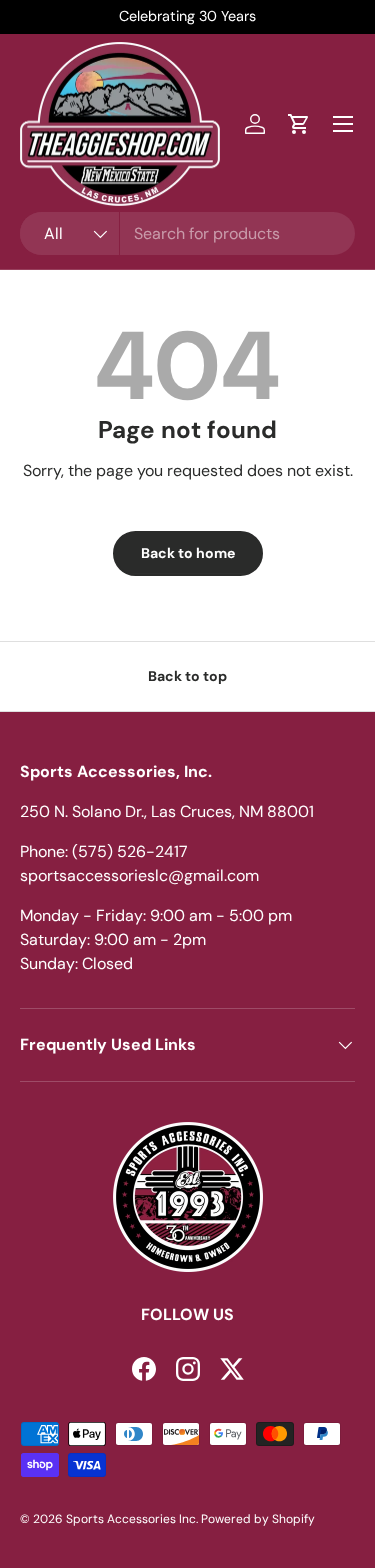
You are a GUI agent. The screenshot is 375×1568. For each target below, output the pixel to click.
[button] (299, 124)
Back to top (187, 676)
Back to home (188, 553)
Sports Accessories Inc (131, 1519)
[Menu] (343, 124)
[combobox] (187, 233)
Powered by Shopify (258, 1519)
